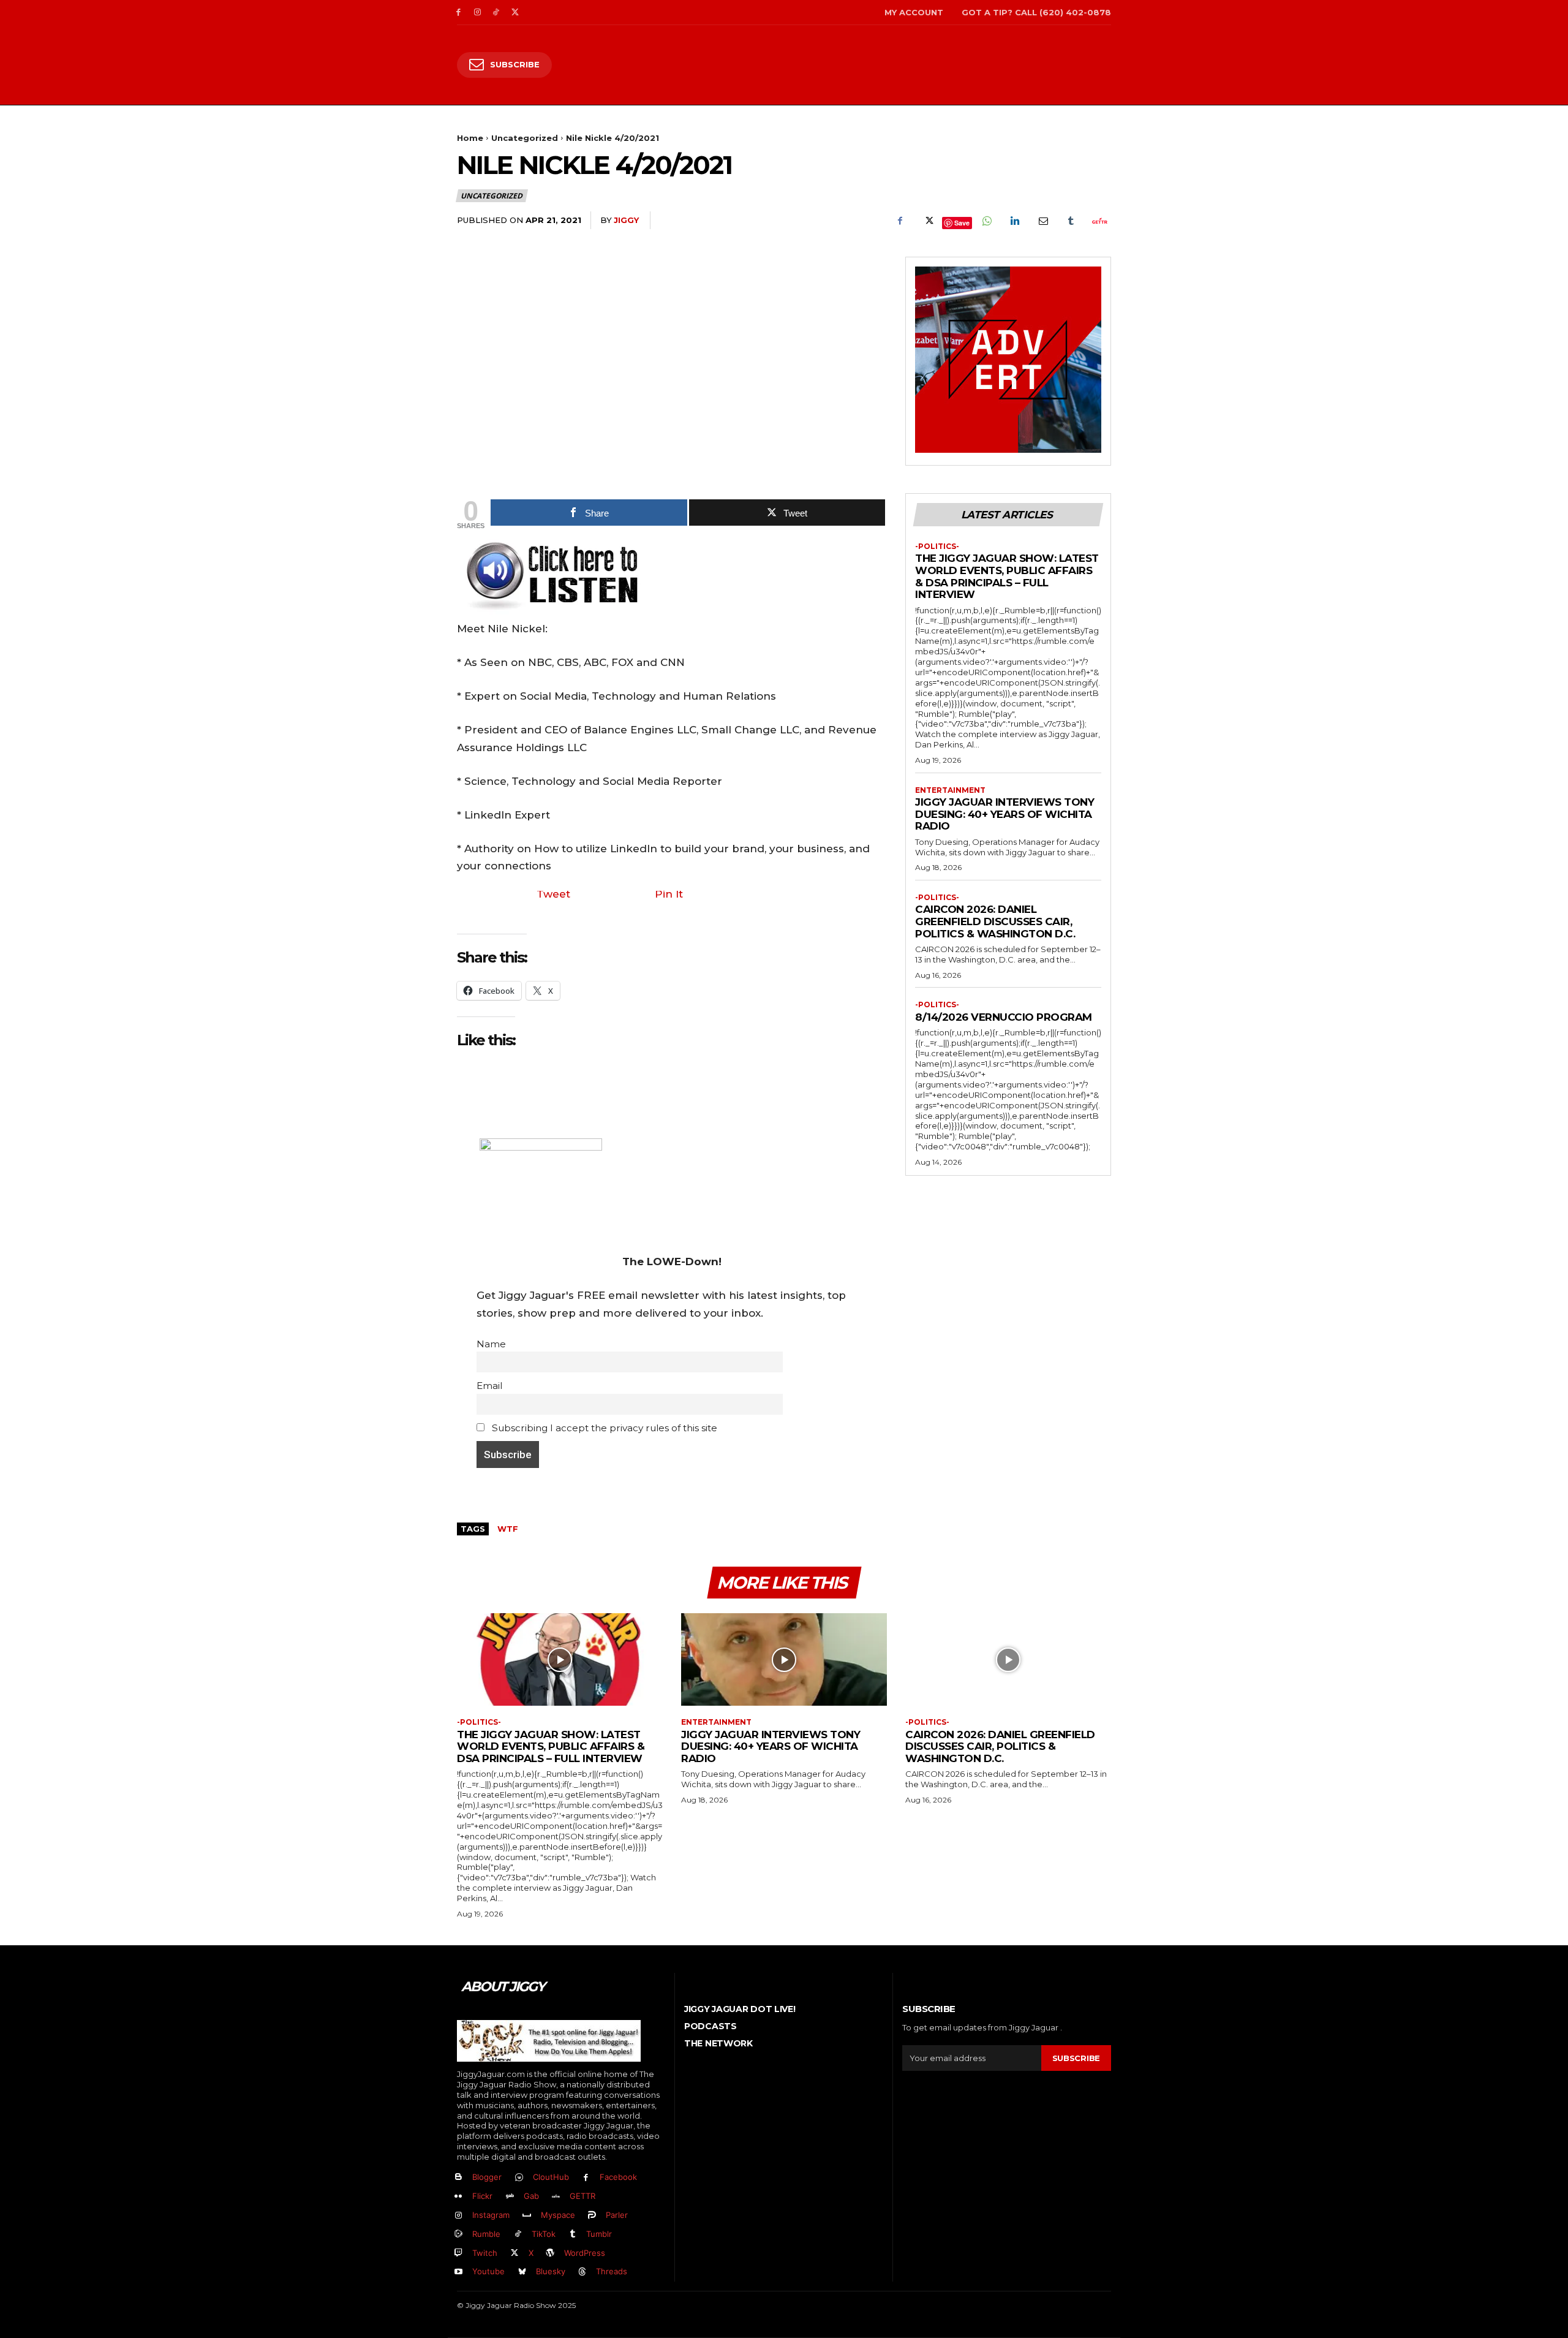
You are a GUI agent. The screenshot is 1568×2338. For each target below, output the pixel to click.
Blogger (487, 2177)
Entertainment (950, 790)
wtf (508, 1529)
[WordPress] (551, 2253)
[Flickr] (458, 2197)
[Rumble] (458, 2234)
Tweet (553, 894)
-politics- (937, 547)
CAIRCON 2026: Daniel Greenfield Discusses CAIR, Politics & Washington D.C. (995, 921)
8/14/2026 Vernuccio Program (1004, 1017)
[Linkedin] (1014, 221)
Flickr (482, 2196)
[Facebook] (458, 13)
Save (962, 223)
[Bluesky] (522, 2272)
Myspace (558, 2215)
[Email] (1042, 221)
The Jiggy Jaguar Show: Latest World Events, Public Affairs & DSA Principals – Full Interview (1007, 576)
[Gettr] (1099, 221)
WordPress (585, 2253)
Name (491, 1344)
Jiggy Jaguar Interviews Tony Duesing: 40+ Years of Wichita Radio (1005, 814)
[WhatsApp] (986, 221)
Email (489, 1386)
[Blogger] (458, 2178)
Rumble (486, 2234)
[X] (515, 13)
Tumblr (599, 2234)
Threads (612, 2271)
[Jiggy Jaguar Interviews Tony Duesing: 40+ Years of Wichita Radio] (784, 1659)
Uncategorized (525, 138)
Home (470, 138)
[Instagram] (477, 13)
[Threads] (583, 2272)
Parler (617, 2215)
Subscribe (1076, 2058)
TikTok (544, 2234)
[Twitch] (458, 2253)
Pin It (669, 894)
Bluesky (551, 2271)
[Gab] (510, 2197)
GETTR (582, 2196)
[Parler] (593, 2216)
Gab (531, 2196)
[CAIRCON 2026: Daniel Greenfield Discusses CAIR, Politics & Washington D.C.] (1008, 1659)
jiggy (626, 220)
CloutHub (551, 2177)
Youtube (488, 2271)
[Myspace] (527, 2216)
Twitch (485, 2253)
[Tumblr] (1071, 221)
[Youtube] (458, 2272)
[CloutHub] (519, 2178)
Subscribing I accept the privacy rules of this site (603, 1428)
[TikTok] (496, 13)
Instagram (491, 2215)
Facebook (618, 2177)
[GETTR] (556, 2197)
